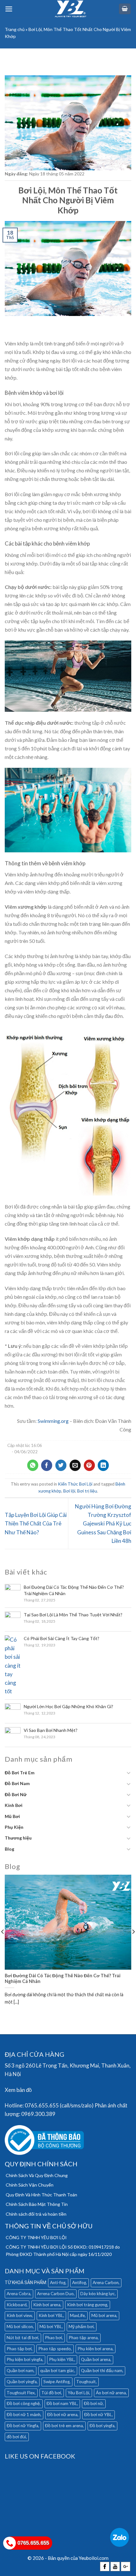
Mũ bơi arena (104, 2315)
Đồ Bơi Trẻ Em (20, 1773)
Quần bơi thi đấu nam (102, 2371)
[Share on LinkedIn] (103, 1465)
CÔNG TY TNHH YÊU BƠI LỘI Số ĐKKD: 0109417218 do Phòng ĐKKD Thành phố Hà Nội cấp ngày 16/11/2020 (63, 2250)
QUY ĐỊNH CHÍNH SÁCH (41, 2164)
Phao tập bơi (19, 2349)
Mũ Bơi (12, 1816)
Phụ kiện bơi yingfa (25, 2359)
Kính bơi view (19, 2315)
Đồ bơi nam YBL (62, 2403)
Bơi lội (69, 1491)
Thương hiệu (18, 1838)
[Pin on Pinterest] (89, 1465)
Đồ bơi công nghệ (23, 2403)
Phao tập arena (83, 2338)
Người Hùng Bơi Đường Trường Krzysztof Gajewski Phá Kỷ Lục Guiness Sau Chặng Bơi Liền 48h (103, 1524)
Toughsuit (86, 2382)
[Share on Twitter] (61, 1465)
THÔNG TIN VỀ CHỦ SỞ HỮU (49, 2226)
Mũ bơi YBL (51, 2327)
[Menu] (9, 9)
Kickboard (17, 2305)
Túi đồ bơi (51, 2393)
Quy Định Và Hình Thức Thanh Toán (41, 2195)
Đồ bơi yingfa (102, 2426)
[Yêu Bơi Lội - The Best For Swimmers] (71, 9)
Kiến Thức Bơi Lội (75, 1484)
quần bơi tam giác (57, 2371)
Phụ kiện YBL (62, 2359)
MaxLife (77, 2315)
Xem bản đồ (18, 2090)
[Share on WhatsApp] (33, 1465)
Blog (9, 1849)
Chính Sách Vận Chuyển (30, 2185)
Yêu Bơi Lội (78, 2393)
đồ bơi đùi (16, 2437)
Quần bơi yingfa (22, 2382)
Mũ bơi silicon (20, 2327)
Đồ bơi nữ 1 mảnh (24, 2415)
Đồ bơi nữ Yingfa (22, 2426)
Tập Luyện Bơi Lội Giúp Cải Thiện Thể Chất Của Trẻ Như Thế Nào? (36, 1523)
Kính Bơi (14, 1805)
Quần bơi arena (96, 2359)
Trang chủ (15, 29)
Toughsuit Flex (21, 2393)
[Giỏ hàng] (125, 9)
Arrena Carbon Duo (55, 2294)
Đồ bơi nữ (93, 2403)
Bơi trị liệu (87, 1491)
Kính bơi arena (47, 2305)
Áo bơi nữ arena (111, 2393)
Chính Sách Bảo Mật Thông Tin (37, 2204)
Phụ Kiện (14, 1827)
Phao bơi (53, 2338)
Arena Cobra (19, 2294)
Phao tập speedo (55, 2349)
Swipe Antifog (56, 2382)
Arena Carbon (106, 2282)
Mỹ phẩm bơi (81, 2327)
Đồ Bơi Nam (17, 1783)
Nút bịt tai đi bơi (22, 2338)
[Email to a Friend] (75, 1465)
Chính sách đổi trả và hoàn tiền (36, 2214)
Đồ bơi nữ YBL (98, 2415)
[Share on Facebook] (47, 1465)
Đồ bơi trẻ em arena (64, 2426)
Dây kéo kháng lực (98, 2294)
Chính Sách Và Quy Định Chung (37, 2175)
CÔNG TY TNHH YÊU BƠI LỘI (36, 2237)
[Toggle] (129, 1773)
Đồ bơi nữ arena (62, 2415)
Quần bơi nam (20, 2371)
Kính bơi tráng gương (87, 2305)
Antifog (79, 2282)
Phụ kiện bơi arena (95, 2349)
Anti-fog (58, 2282)
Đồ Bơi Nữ (16, 1794)
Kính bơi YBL (51, 2315)
